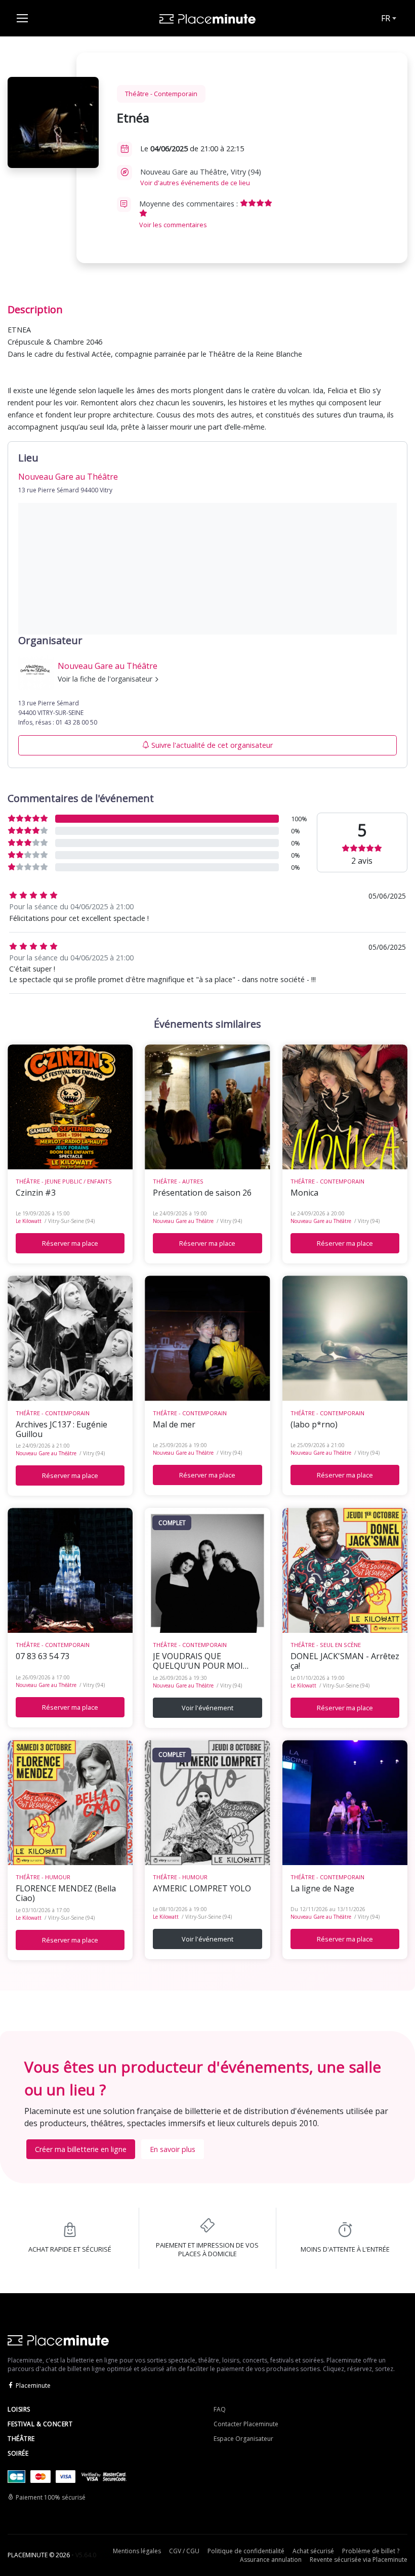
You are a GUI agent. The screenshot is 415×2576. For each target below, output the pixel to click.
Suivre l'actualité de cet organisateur (212, 745)
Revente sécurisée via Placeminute (359, 2560)
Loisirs (19, 2409)
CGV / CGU (184, 2551)
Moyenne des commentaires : (190, 214)
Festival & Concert (40, 2424)
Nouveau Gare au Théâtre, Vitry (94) (201, 177)
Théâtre (21, 2439)
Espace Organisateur (243, 2439)
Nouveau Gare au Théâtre (183, 1221)
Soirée (18, 2453)
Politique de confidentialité (246, 2551)
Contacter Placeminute (246, 2424)
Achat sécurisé (313, 2551)
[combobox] (388, 18)
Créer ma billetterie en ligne (81, 2149)
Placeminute (33, 2385)
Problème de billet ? (371, 2551)
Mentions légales (137, 2551)
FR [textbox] (386, 18)
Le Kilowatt (29, 1221)
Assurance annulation (271, 2560)
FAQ (220, 2409)
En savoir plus (173, 2149)
